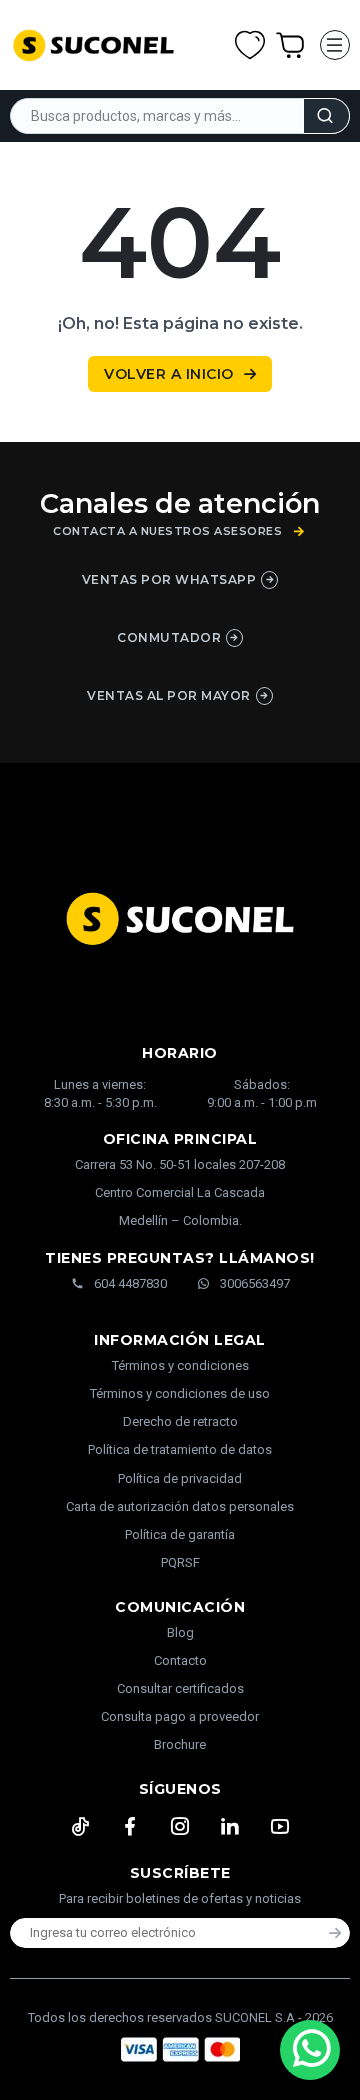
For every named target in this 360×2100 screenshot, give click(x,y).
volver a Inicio (169, 374)
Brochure (180, 1744)
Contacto (180, 1660)
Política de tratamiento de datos (180, 1449)
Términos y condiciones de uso (180, 1393)
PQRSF (180, 1562)
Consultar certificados (180, 1688)
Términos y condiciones (180, 1365)
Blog (180, 1632)
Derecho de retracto (180, 1421)
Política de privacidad (180, 1478)
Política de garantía (180, 1534)
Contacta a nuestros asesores (167, 531)
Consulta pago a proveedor (180, 1716)
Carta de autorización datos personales (180, 1506)
